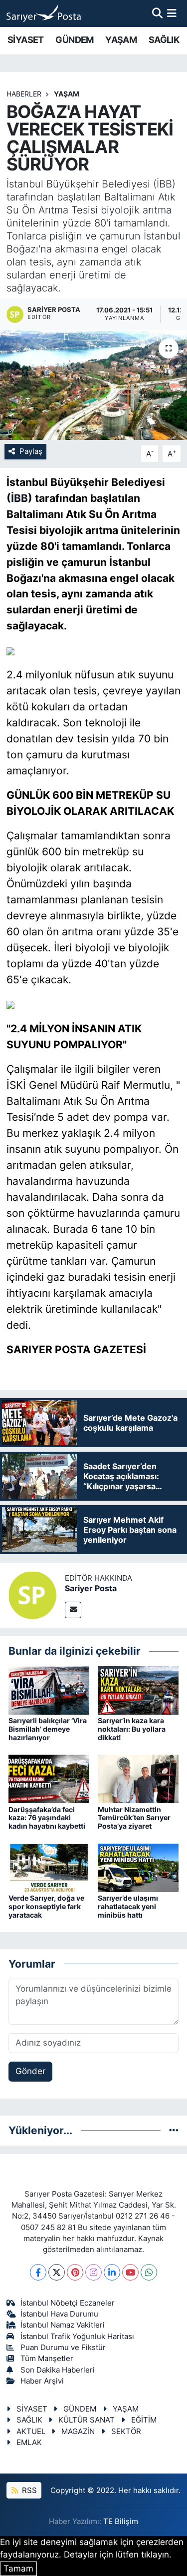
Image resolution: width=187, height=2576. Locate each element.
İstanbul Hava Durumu (59, 2314)
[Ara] (157, 13)
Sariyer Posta (91, 1588)
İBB (19, 498)
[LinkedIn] (112, 2272)
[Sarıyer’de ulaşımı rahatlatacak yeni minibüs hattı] (138, 1867)
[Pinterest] (75, 2272)
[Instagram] (93, 2272)
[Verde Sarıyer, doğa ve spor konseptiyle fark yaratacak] (49, 1867)
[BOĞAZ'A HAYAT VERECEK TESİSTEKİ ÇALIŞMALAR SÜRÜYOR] (93, 385)
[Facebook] (38, 2272)
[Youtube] (130, 2272)
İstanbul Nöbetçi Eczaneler (68, 2303)
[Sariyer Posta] (32, 1595)
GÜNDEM (74, 40)
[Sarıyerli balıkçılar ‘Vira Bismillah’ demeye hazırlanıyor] (49, 1690)
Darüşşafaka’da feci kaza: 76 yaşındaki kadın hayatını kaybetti (47, 1818)
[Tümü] (174, 2130)
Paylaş (31, 451)
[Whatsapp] (149, 2272)
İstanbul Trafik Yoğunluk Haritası (77, 2337)
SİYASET (26, 40)
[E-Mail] (73, 1610)
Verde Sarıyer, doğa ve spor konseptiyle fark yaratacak (46, 1906)
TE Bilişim (121, 2522)
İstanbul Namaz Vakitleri (63, 2325)
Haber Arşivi (42, 2381)
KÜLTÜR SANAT (87, 2420)
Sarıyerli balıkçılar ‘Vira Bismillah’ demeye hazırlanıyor (48, 1729)
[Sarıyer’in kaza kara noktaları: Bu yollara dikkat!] (138, 1690)
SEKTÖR (126, 2432)
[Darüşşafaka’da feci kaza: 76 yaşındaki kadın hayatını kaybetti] (49, 1778)
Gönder (30, 2071)
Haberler (24, 94)
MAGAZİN (78, 2432)
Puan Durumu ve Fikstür (63, 2348)
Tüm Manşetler (47, 2359)
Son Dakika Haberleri (58, 2370)
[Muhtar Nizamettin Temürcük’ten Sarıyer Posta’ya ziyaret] (138, 1778)
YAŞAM (121, 40)
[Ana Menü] (172, 13)
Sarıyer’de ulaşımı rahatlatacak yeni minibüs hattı (128, 1906)
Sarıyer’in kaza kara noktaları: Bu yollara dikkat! (132, 1729)
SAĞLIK (164, 40)
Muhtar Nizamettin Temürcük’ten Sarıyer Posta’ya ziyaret (134, 1818)
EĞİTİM (144, 2420)
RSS (28, 2491)
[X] (57, 2272)
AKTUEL (31, 2432)
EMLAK (29, 2443)
